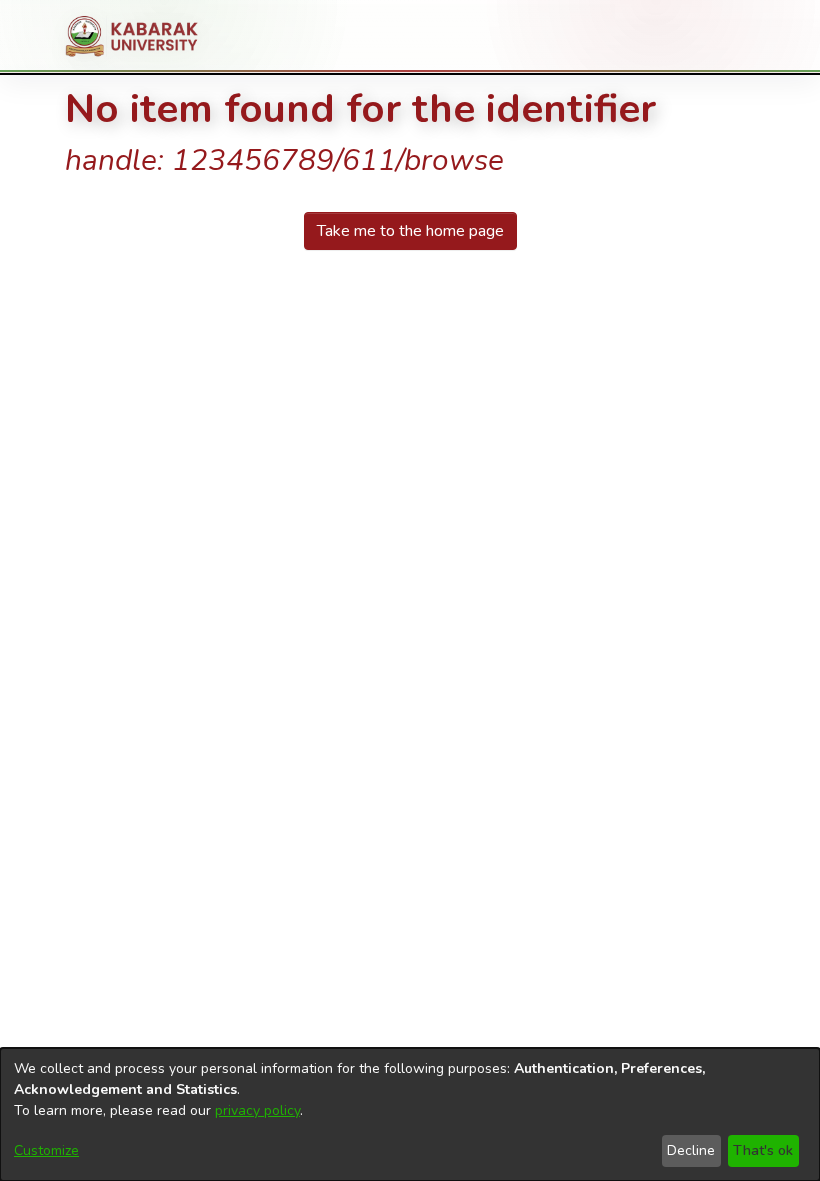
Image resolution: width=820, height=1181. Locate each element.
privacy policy (257, 1110)
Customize (46, 1150)
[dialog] (410, 1114)
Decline (691, 1150)
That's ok (763, 1150)
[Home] (139, 36)
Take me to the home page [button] (410, 231)
